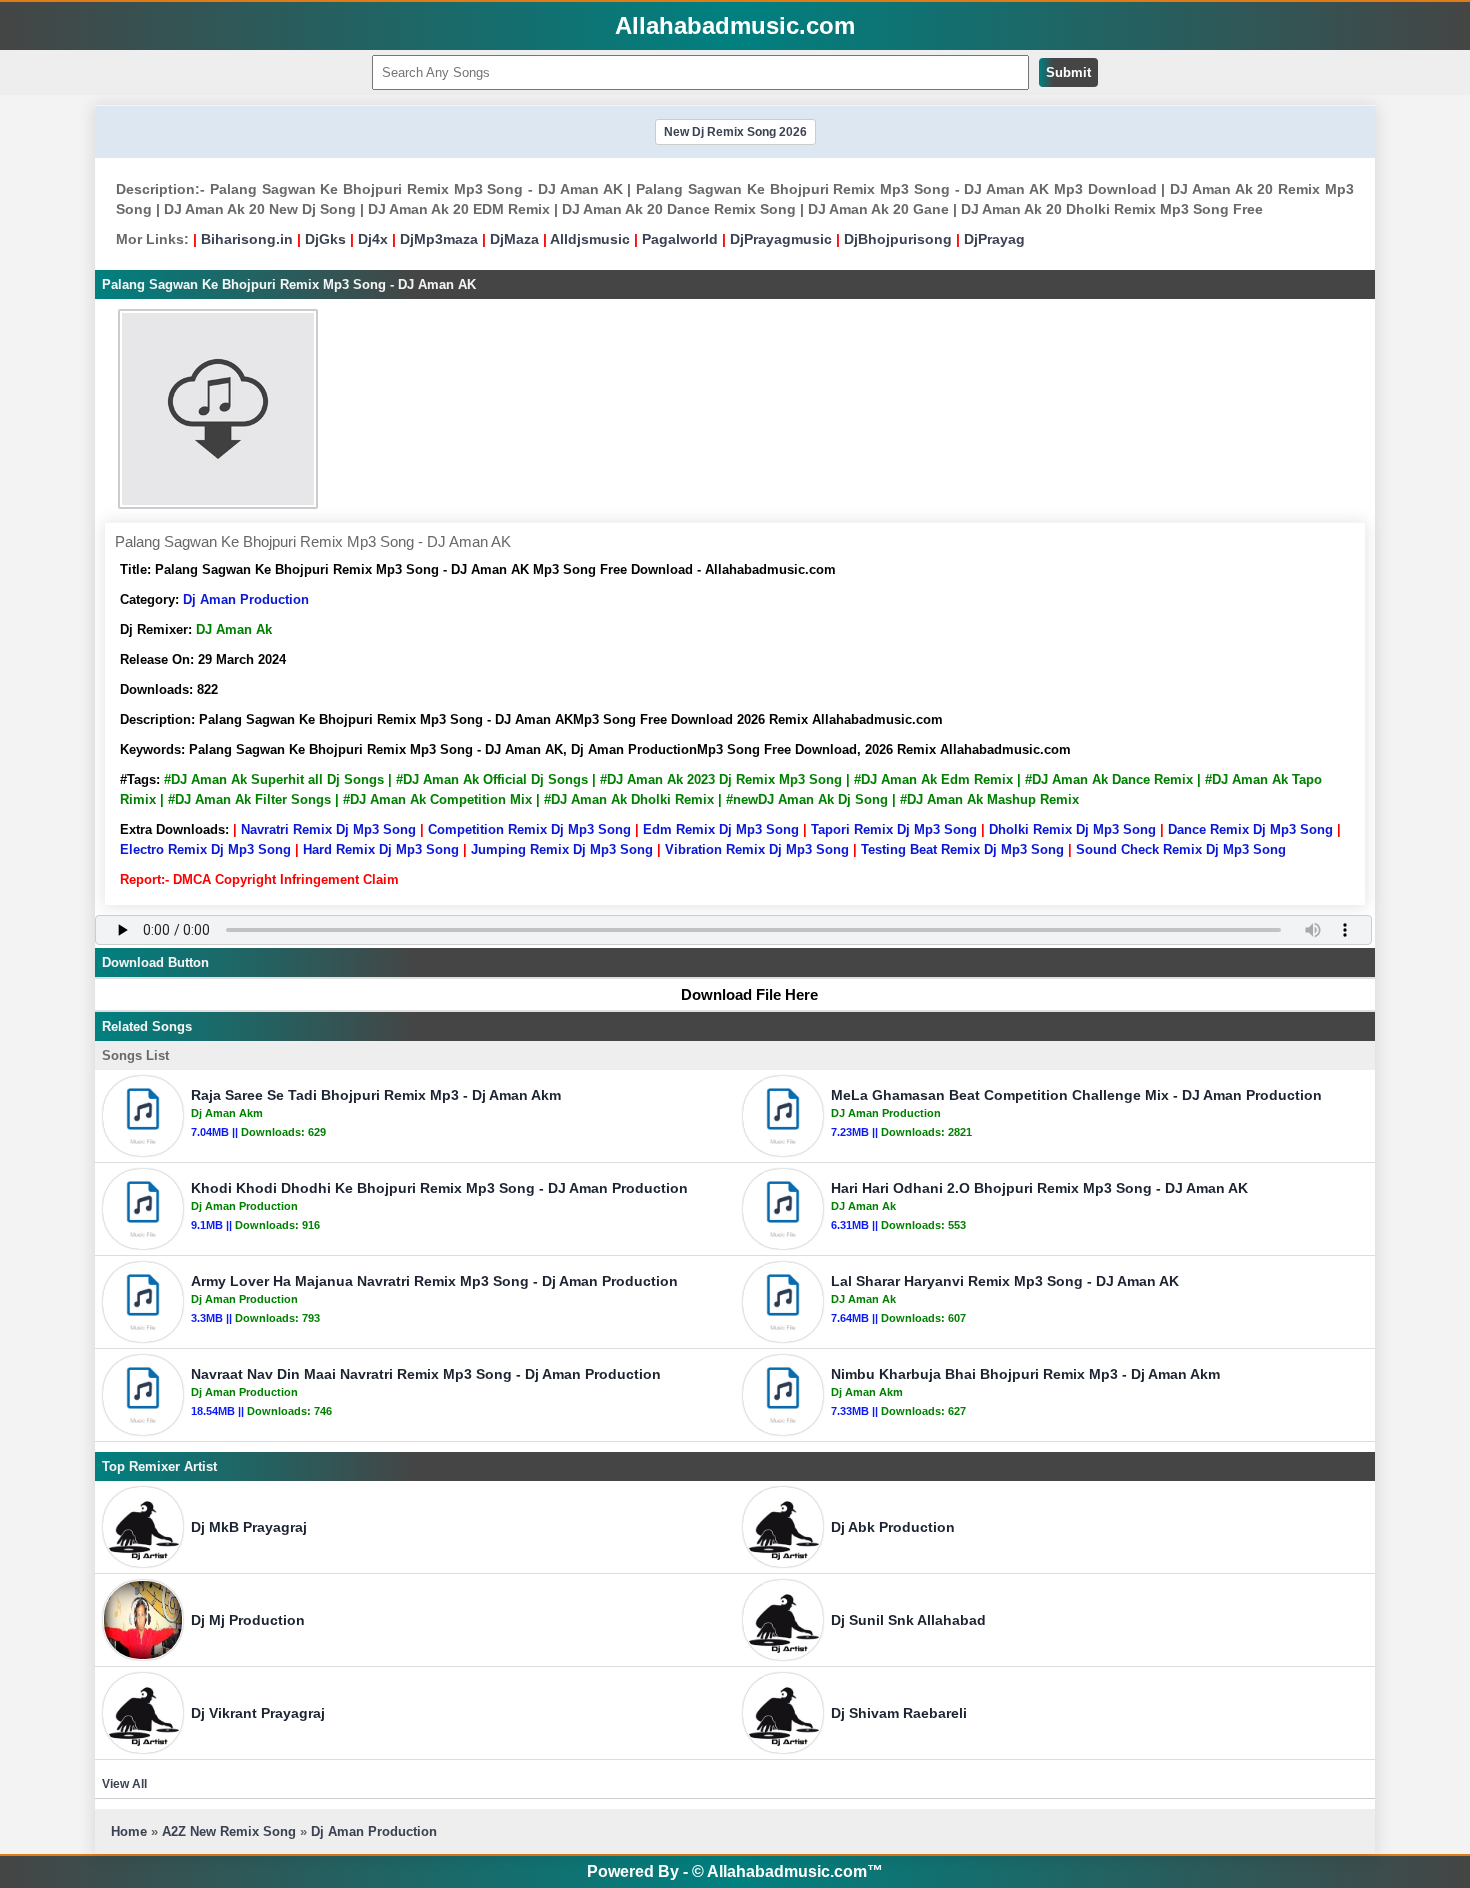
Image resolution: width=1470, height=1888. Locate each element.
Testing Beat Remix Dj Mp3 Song (962, 849)
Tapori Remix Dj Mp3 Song (894, 829)
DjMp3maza (439, 239)
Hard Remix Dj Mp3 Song (381, 849)
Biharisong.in (247, 239)
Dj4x (373, 239)
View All (124, 1784)
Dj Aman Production (246, 599)
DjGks (325, 239)
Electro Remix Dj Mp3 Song (205, 849)
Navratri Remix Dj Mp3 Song (328, 829)
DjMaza (514, 239)
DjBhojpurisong (898, 239)
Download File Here (749, 994)
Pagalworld (680, 239)
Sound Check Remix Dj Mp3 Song (1181, 849)
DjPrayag (994, 239)
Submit (1068, 72)
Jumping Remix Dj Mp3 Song (562, 849)
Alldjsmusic (590, 239)
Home (129, 1831)
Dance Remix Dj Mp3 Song (1250, 829)
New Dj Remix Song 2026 (735, 132)
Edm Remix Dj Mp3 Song (721, 829)
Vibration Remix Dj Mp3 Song (757, 849)
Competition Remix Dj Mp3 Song (529, 829)
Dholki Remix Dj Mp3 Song (1072, 829)
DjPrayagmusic (781, 239)
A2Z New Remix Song (231, 1831)
